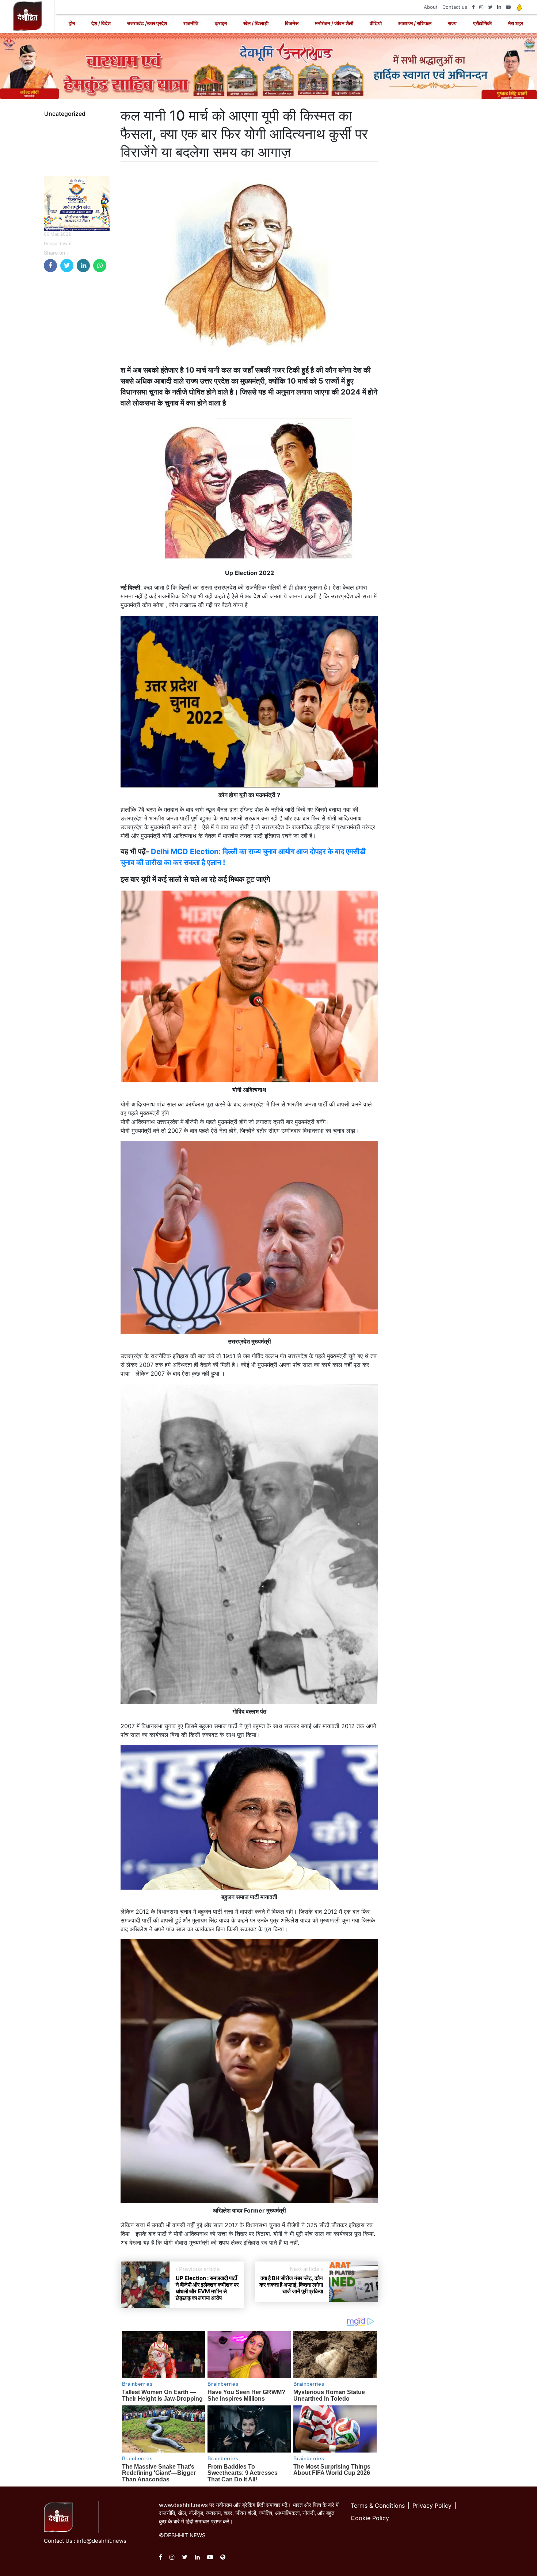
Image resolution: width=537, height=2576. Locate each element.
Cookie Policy (370, 2518)
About (431, 7)
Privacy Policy (432, 2505)
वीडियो (376, 23)
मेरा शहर (516, 23)
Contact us (455, 7)
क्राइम (221, 23)
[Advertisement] (77, 388)
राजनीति (191, 23)
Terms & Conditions (378, 2505)
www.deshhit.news (183, 2505)
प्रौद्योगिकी (482, 23)
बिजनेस (292, 23)
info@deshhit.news (102, 2541)
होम (72, 23)
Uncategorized (65, 114)
